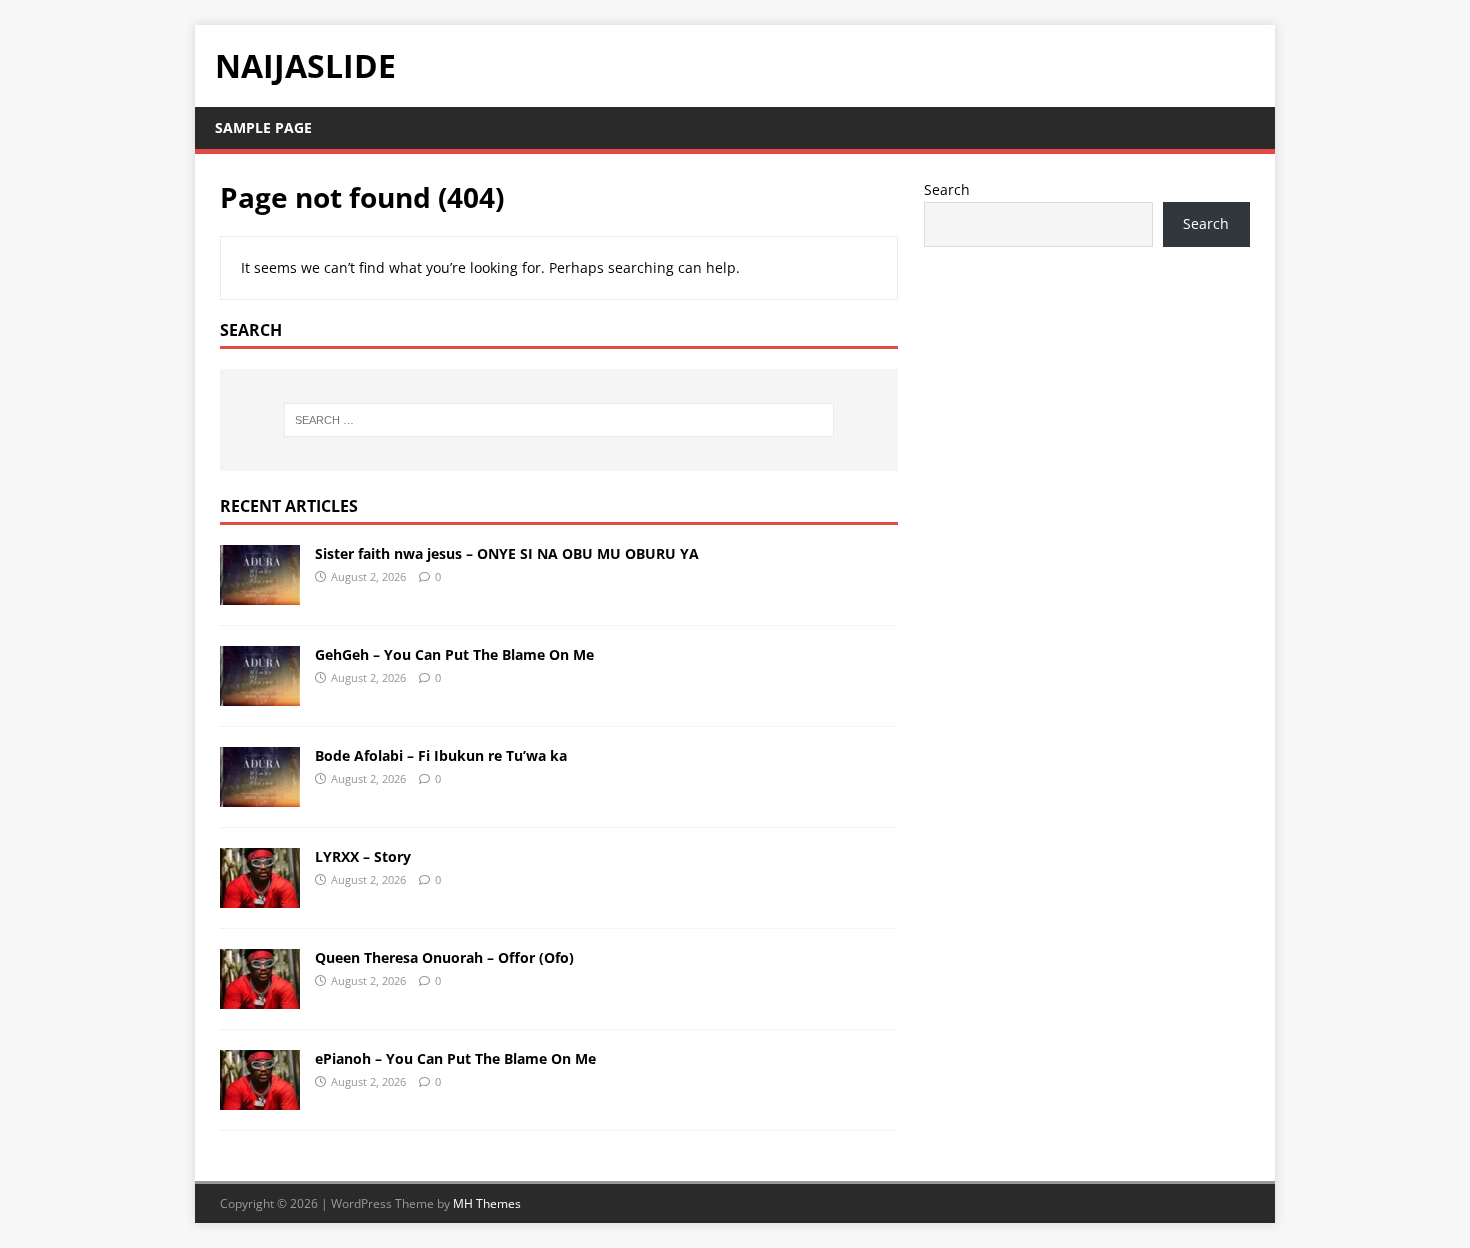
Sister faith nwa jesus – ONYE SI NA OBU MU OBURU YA (507, 553)
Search (947, 189)
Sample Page (263, 127)
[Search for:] (559, 420)
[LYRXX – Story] (260, 895)
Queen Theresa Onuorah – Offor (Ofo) (444, 957)
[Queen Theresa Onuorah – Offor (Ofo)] (260, 996)
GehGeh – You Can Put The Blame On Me (454, 654)
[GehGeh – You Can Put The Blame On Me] (260, 693)
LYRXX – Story (363, 856)
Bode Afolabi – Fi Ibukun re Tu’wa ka (441, 755)
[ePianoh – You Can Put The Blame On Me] (260, 1097)
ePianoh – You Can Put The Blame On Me (455, 1058)
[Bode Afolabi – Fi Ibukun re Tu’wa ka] (260, 794)
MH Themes (487, 1203)
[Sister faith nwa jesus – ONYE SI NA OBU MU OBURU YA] (260, 592)
